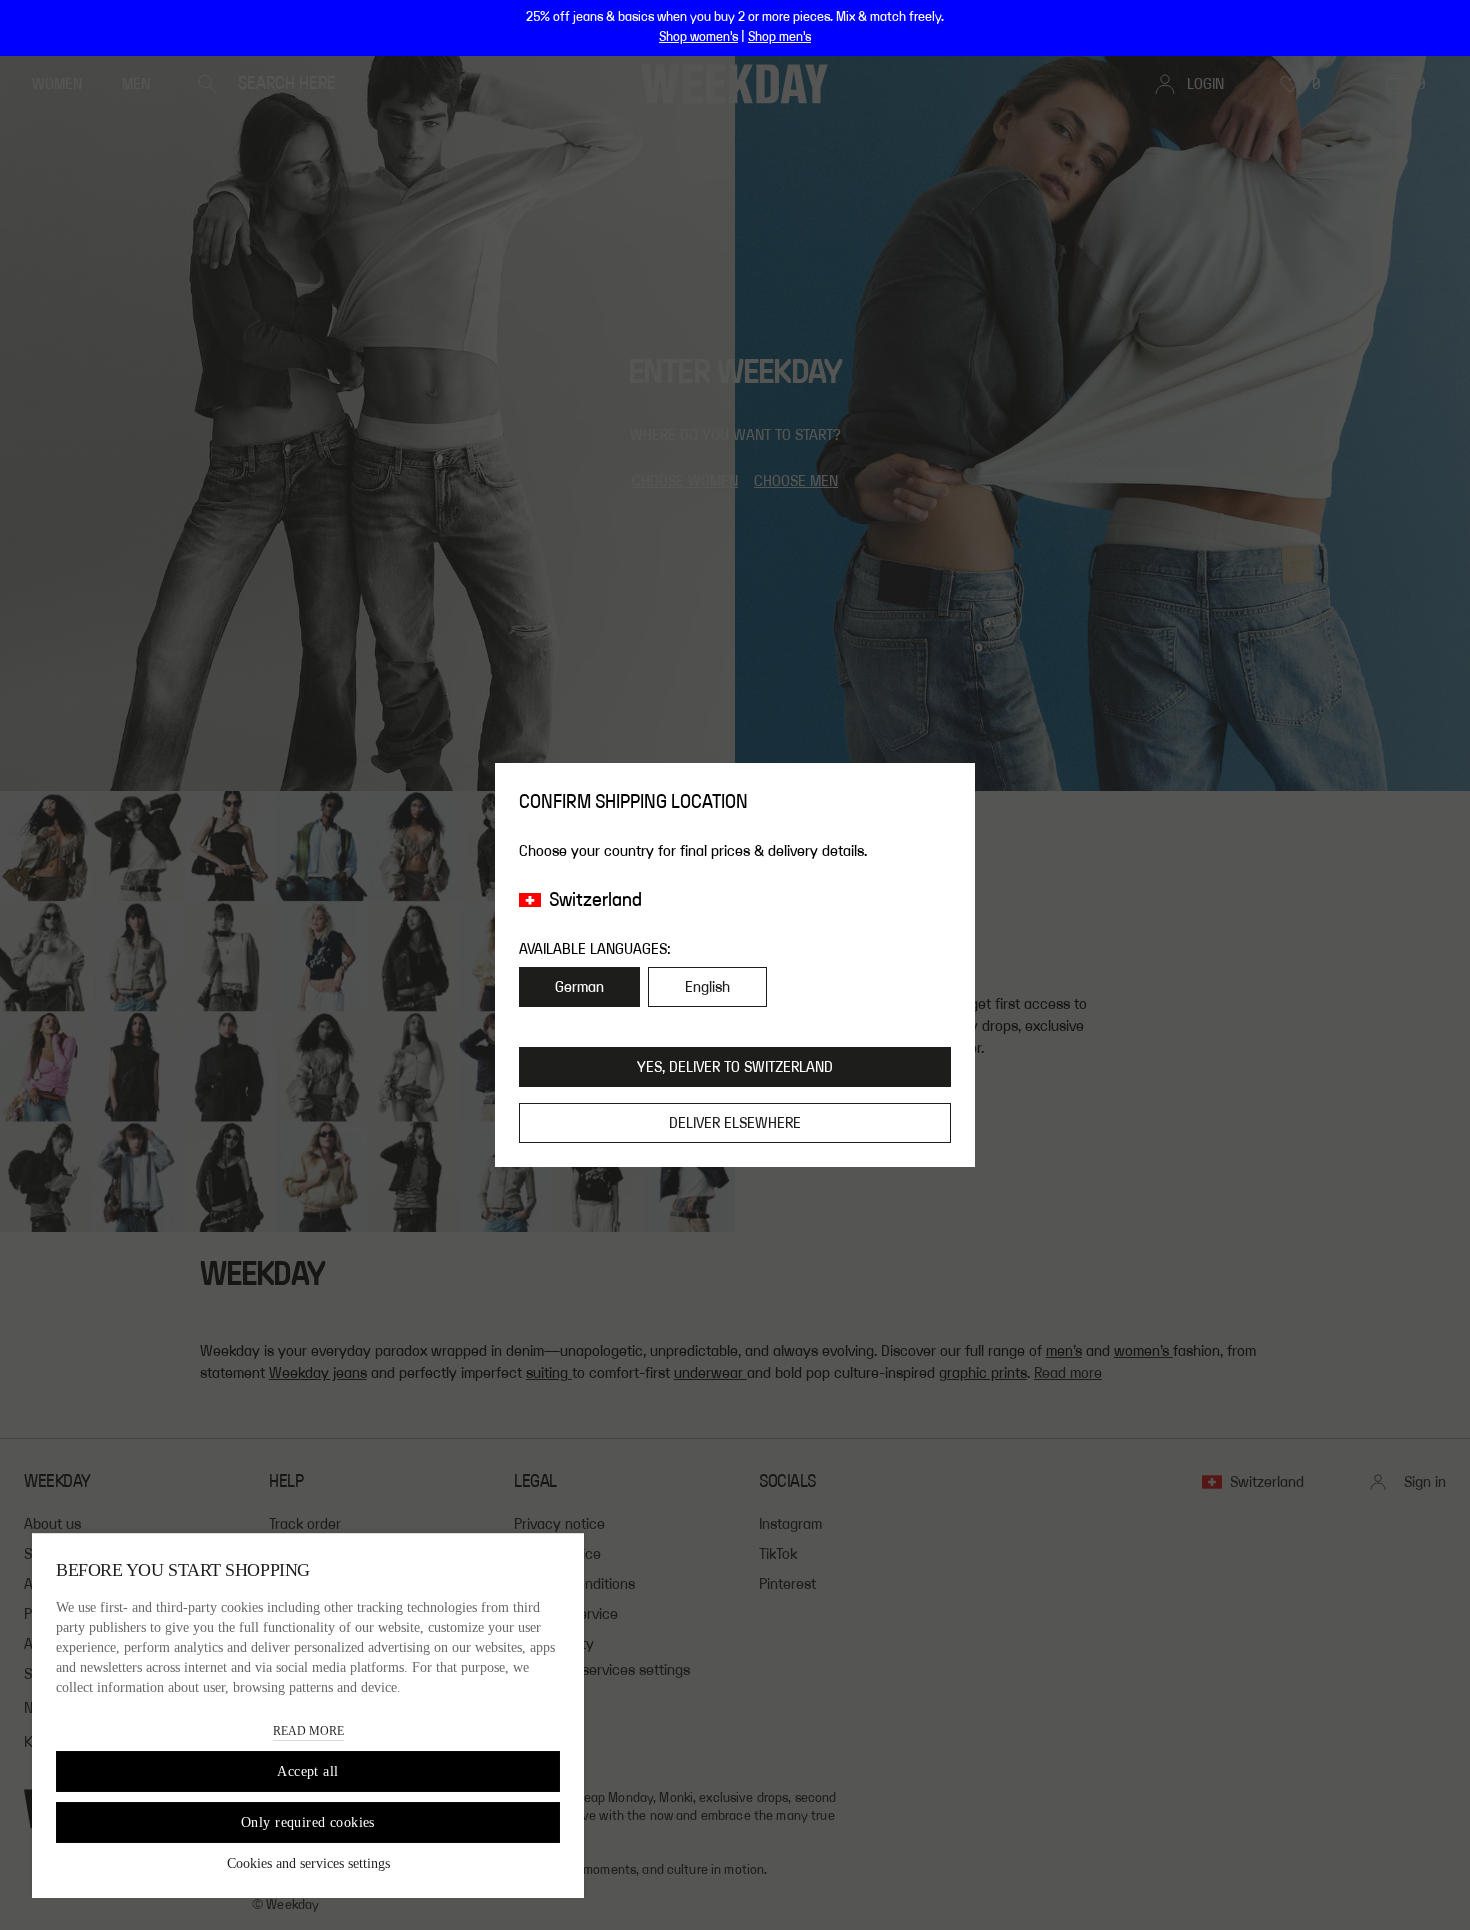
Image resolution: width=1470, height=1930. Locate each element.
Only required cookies (308, 1822)
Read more (308, 1731)
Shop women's (698, 37)
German (579, 987)
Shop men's (779, 37)
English (707, 987)
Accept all (307, 1771)
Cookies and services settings (308, 1863)
